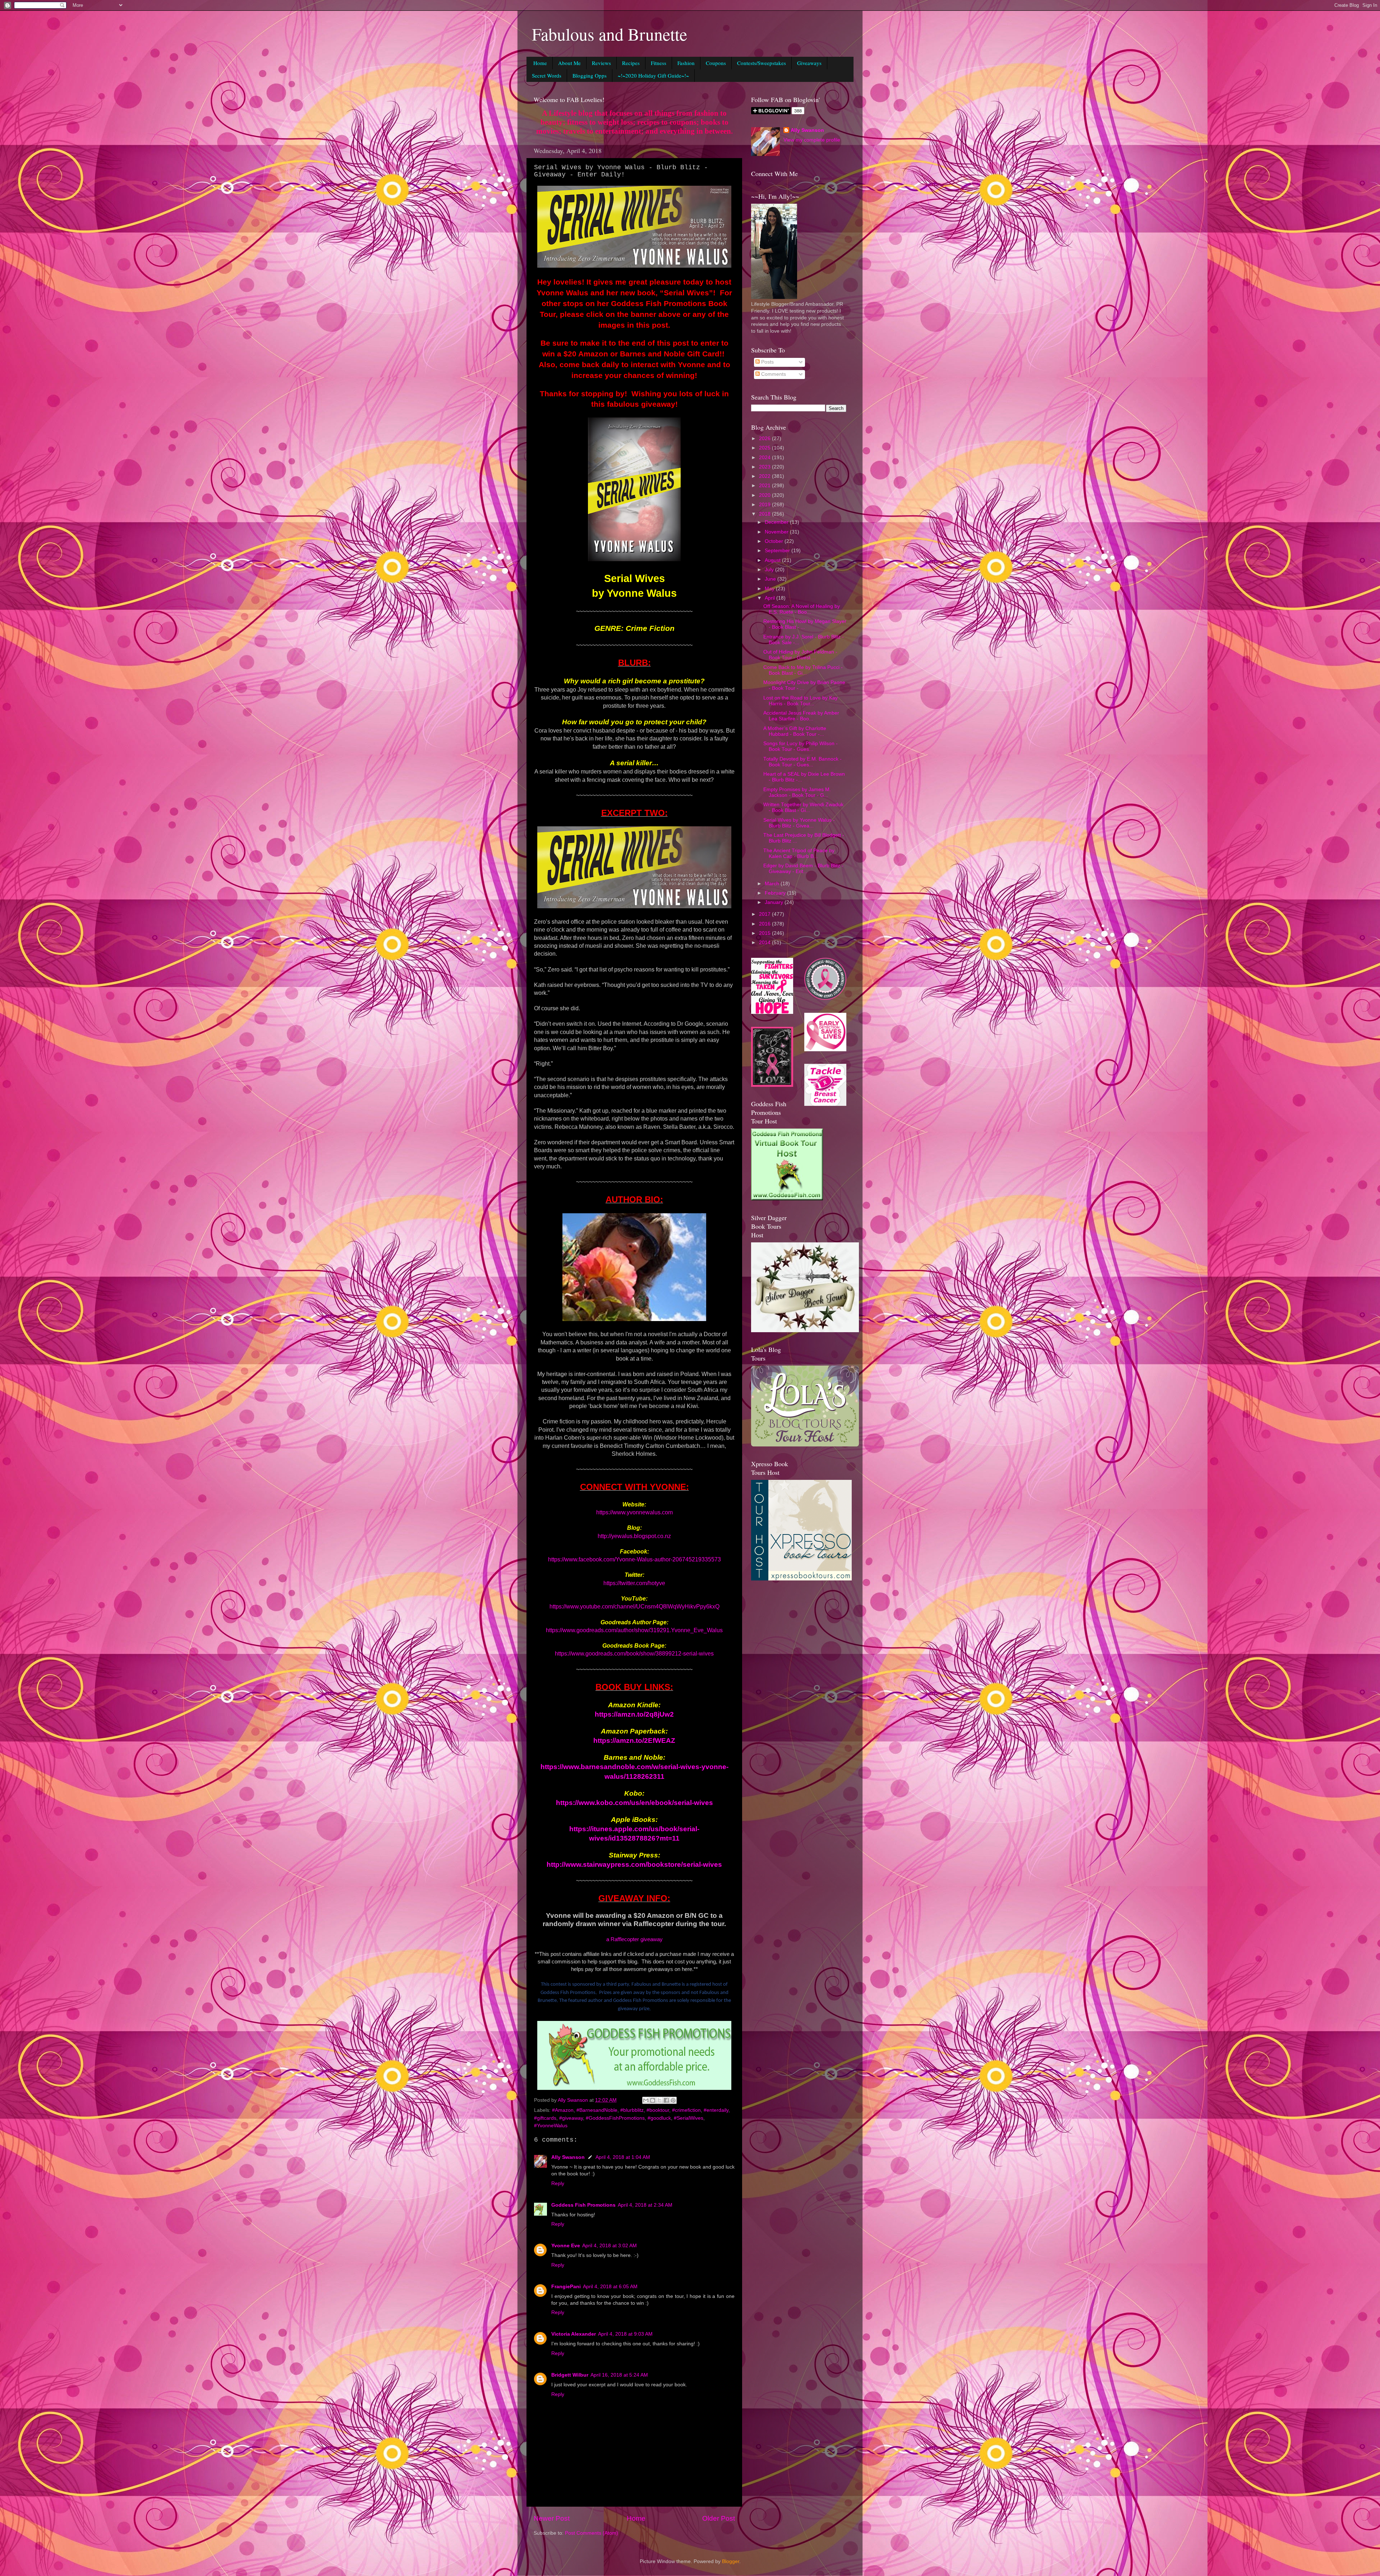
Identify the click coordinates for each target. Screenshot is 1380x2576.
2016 (765, 924)
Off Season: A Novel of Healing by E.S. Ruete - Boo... (802, 609)
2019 (765, 505)
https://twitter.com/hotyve (634, 1583)
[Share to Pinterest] (673, 2100)
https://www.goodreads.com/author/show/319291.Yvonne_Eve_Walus (634, 1630)
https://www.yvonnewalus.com (634, 1512)
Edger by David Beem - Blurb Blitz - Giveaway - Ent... (803, 869)
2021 (765, 486)
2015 (765, 933)
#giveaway (571, 2118)
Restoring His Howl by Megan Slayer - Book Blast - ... (805, 624)
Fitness (659, 63)
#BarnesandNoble (597, 2110)
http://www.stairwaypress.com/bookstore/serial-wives (634, 1864)
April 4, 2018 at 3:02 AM (609, 2246)
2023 (765, 467)
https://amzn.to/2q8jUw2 (634, 1714)
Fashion (686, 63)
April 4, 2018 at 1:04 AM (623, 2157)
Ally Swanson (568, 2157)
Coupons (716, 63)
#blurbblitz (632, 2110)
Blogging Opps (590, 75)
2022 (765, 476)
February (776, 893)
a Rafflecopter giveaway (634, 1939)
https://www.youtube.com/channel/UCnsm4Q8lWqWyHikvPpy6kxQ (634, 1606)
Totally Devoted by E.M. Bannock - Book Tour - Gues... (802, 762)
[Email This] (646, 2100)
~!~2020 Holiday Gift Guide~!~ (653, 75)
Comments (773, 374)
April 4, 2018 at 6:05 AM (610, 2287)
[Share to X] (659, 2100)
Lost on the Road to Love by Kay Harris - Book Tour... (801, 701)
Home (540, 63)
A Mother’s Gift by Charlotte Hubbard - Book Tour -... (795, 731)
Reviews (601, 63)
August (773, 560)
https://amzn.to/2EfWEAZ (634, 1741)
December (777, 522)
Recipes (631, 63)
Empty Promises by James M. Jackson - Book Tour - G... (797, 792)
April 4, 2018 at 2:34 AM (645, 2205)
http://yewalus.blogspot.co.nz (634, 1536)
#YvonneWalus (551, 2126)
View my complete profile (812, 140)
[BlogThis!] (653, 2100)
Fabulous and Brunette (609, 34)
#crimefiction (686, 2110)
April (770, 598)
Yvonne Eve (566, 2246)
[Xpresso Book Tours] (801, 1579)
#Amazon (563, 2110)
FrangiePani (566, 2287)
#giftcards (545, 2118)
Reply (558, 2183)
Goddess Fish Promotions (583, 2205)
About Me (569, 63)
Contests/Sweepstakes (762, 63)
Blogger (731, 2561)
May (770, 589)
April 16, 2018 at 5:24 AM (619, 2375)
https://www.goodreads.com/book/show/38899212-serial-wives (634, 1654)
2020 (765, 495)
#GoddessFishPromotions (615, 2118)
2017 (765, 914)
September (778, 551)
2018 (765, 514)
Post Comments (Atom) (592, 2533)
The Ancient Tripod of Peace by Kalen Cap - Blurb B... (799, 853)
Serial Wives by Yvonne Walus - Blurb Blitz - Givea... (799, 823)
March (773, 884)
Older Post (719, 2518)
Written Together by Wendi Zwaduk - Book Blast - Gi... (803, 807)
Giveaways (809, 63)
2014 (765, 943)
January (775, 902)
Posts (767, 362)
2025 (765, 448)
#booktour (658, 2110)
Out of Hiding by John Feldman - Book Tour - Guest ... (800, 655)
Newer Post (552, 2518)
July (770, 570)
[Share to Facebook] (666, 2100)
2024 (765, 458)
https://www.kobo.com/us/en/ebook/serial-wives (634, 1803)
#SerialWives (689, 2118)
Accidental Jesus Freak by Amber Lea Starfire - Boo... (801, 716)
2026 (765, 438)
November (777, 532)
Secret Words (547, 75)
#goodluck (659, 2118)
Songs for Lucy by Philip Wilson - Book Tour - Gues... (801, 746)
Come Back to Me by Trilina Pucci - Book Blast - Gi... (803, 670)
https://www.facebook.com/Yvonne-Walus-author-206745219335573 (634, 1559)
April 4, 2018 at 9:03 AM (625, 2334)
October (775, 541)
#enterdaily (716, 2110)
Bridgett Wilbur (570, 2375)
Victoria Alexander (574, 2334)
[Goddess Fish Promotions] (787, 1199)
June (771, 579)
